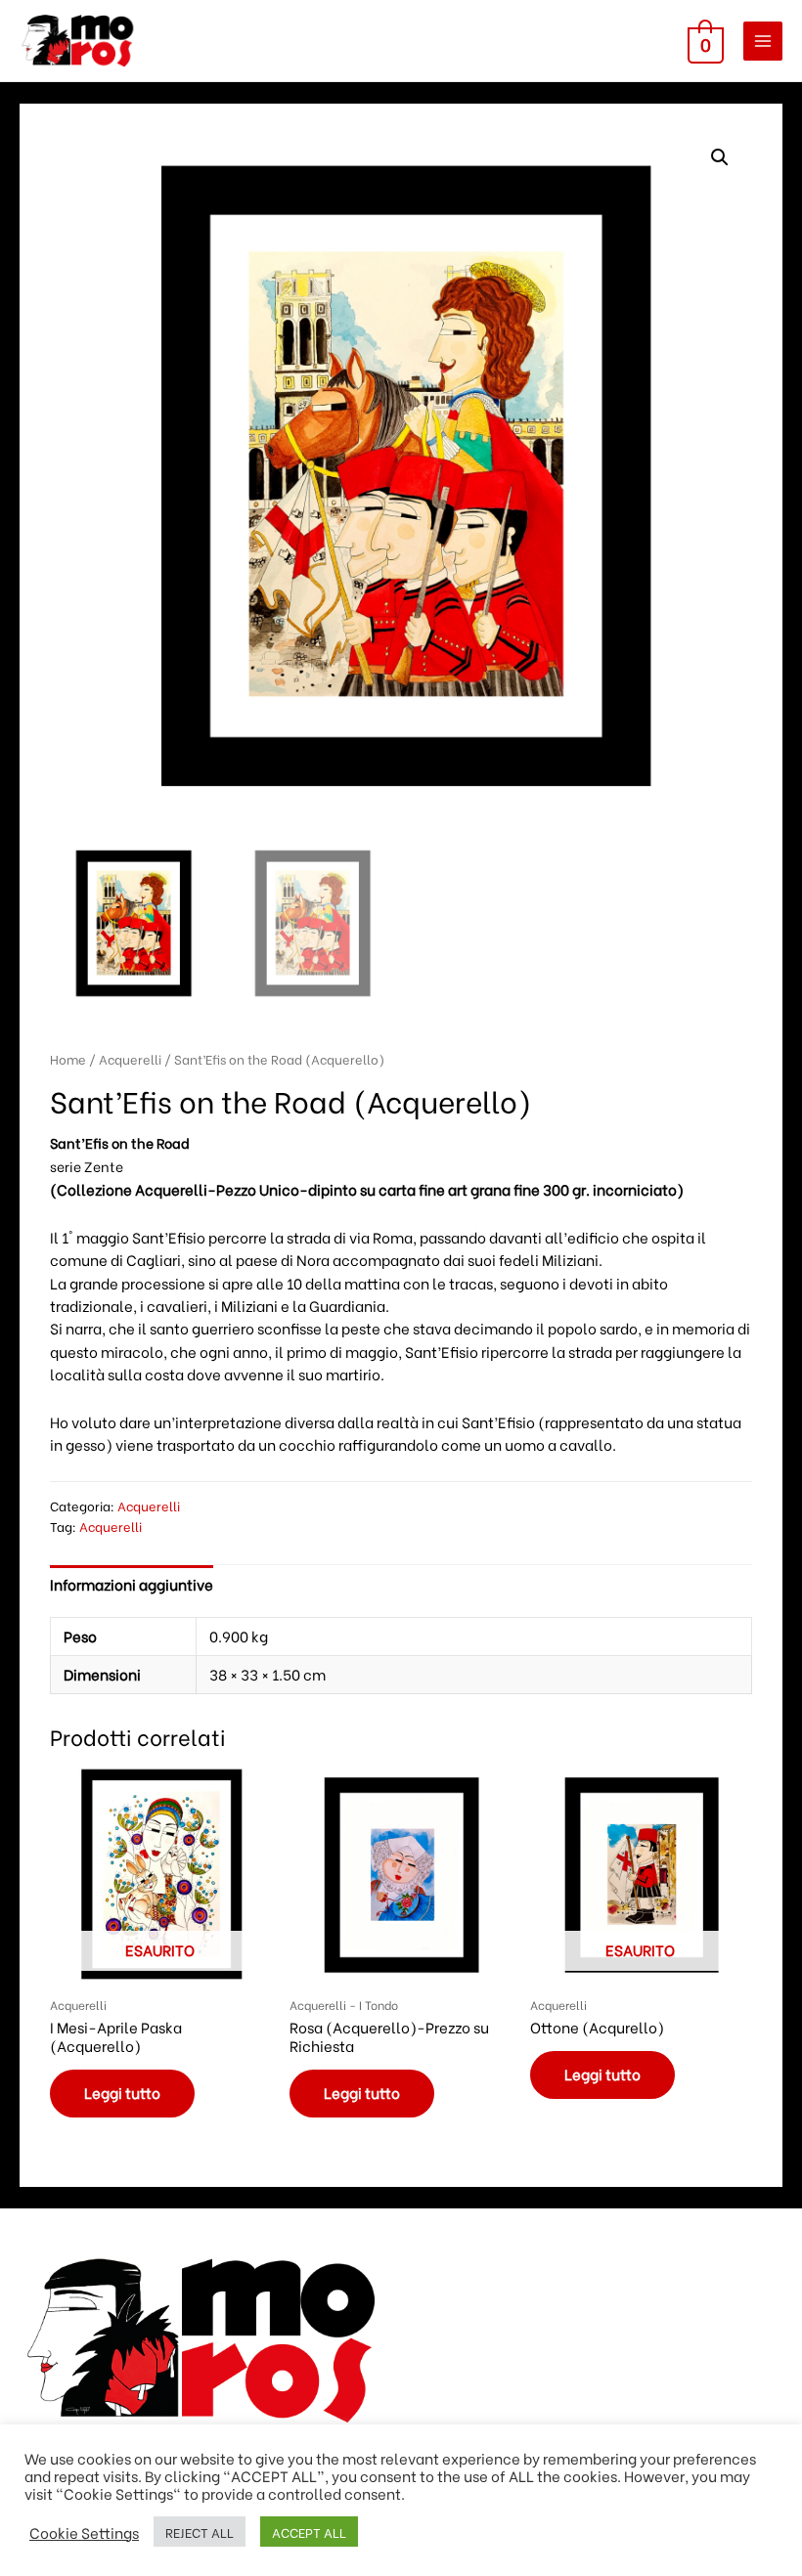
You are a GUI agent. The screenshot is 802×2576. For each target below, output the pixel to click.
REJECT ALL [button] (200, 2532)
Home (68, 1059)
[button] (720, 157)
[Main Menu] (763, 41)
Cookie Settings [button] (84, 2532)
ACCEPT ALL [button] (309, 2532)
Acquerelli (130, 1059)
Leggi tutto (122, 2093)
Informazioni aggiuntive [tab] (132, 1584)
